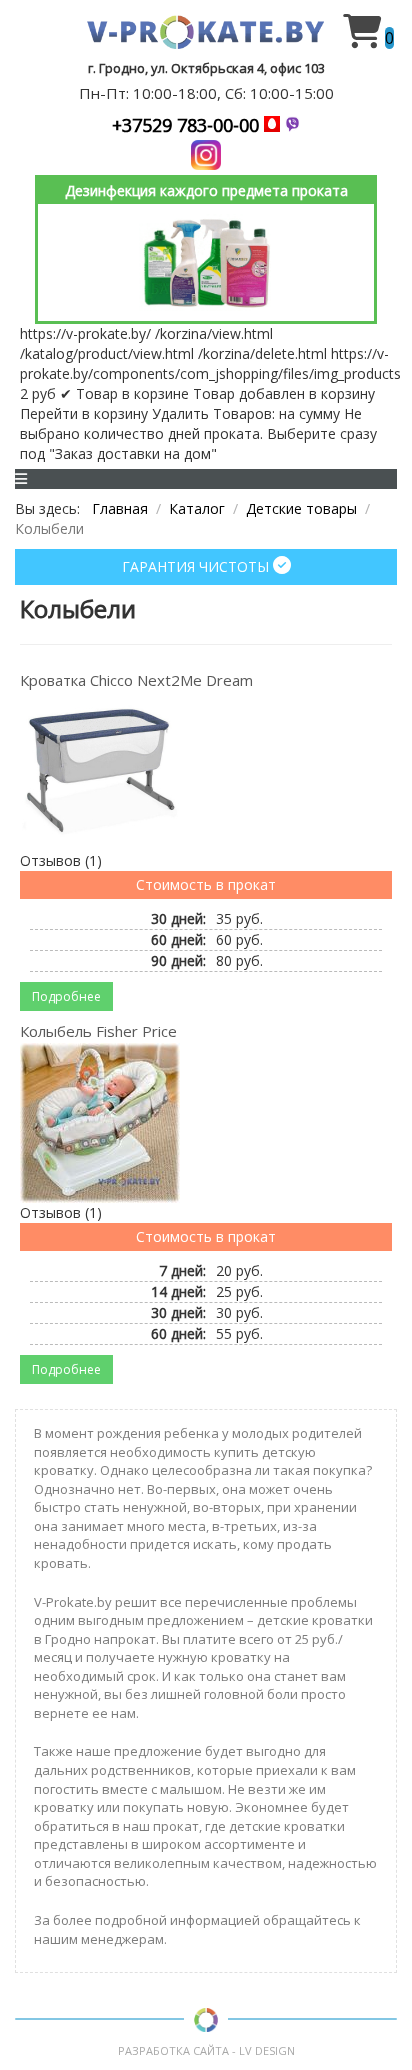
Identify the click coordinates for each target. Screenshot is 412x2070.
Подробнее (66, 996)
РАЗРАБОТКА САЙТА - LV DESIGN (206, 2050)
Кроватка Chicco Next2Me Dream (136, 680)
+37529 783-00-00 (188, 125)
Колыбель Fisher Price (98, 1031)
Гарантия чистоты (197, 566)
